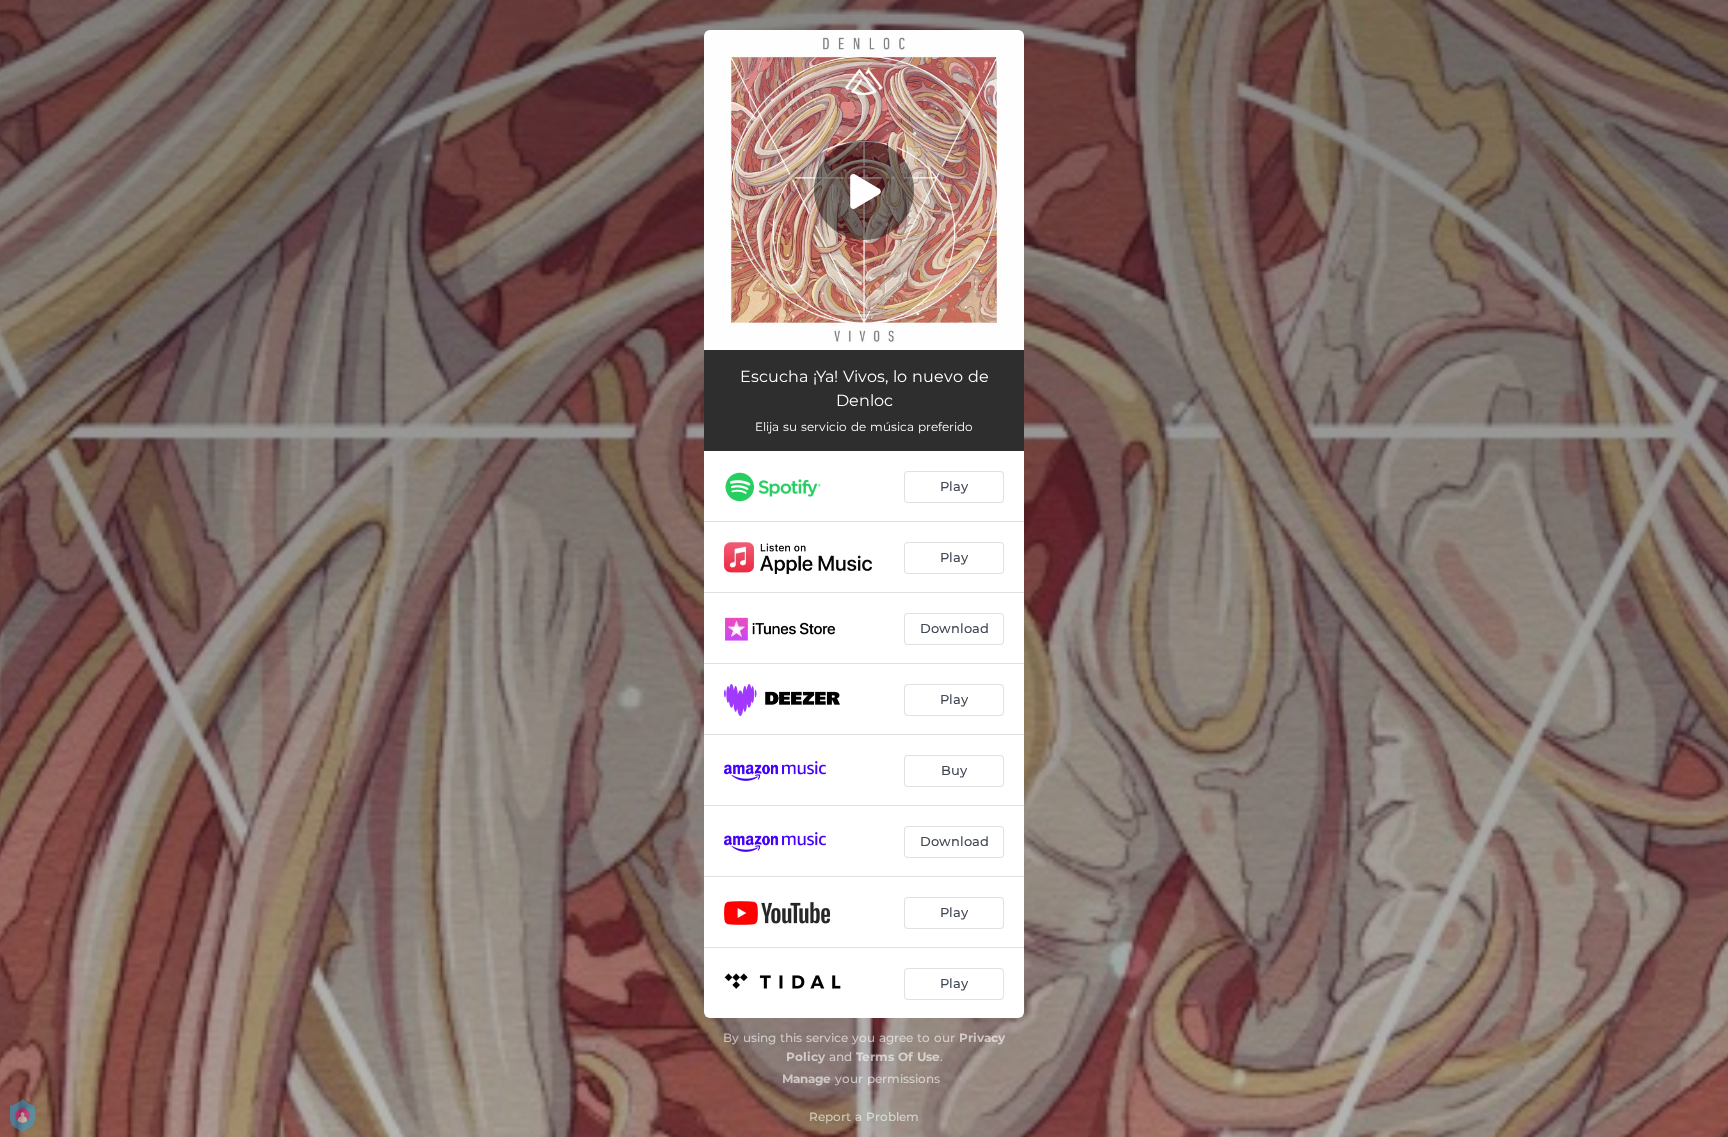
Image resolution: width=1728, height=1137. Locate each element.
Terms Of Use (898, 1056)
